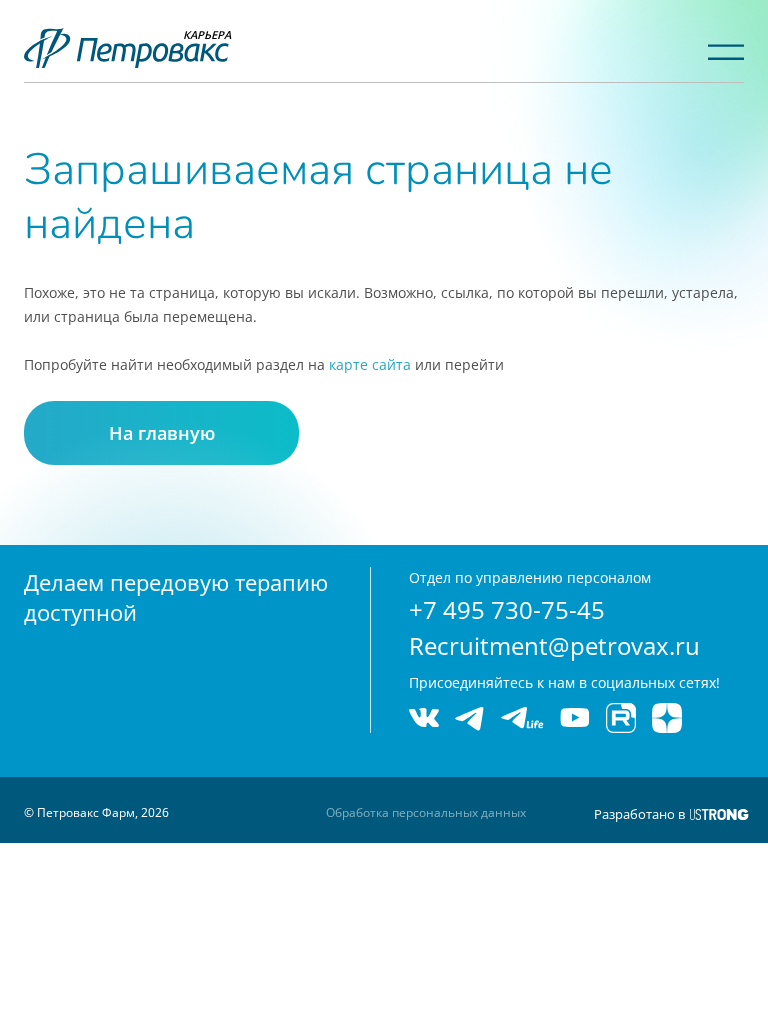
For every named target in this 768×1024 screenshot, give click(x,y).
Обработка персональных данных (426, 812)
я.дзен (667, 718)
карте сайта (370, 364)
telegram (470, 718)
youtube (575, 718)
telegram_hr (522, 718)
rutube (621, 718)
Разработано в (639, 814)
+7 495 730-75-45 (507, 609)
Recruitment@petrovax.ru (554, 645)
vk (424, 718)
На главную (162, 433)
